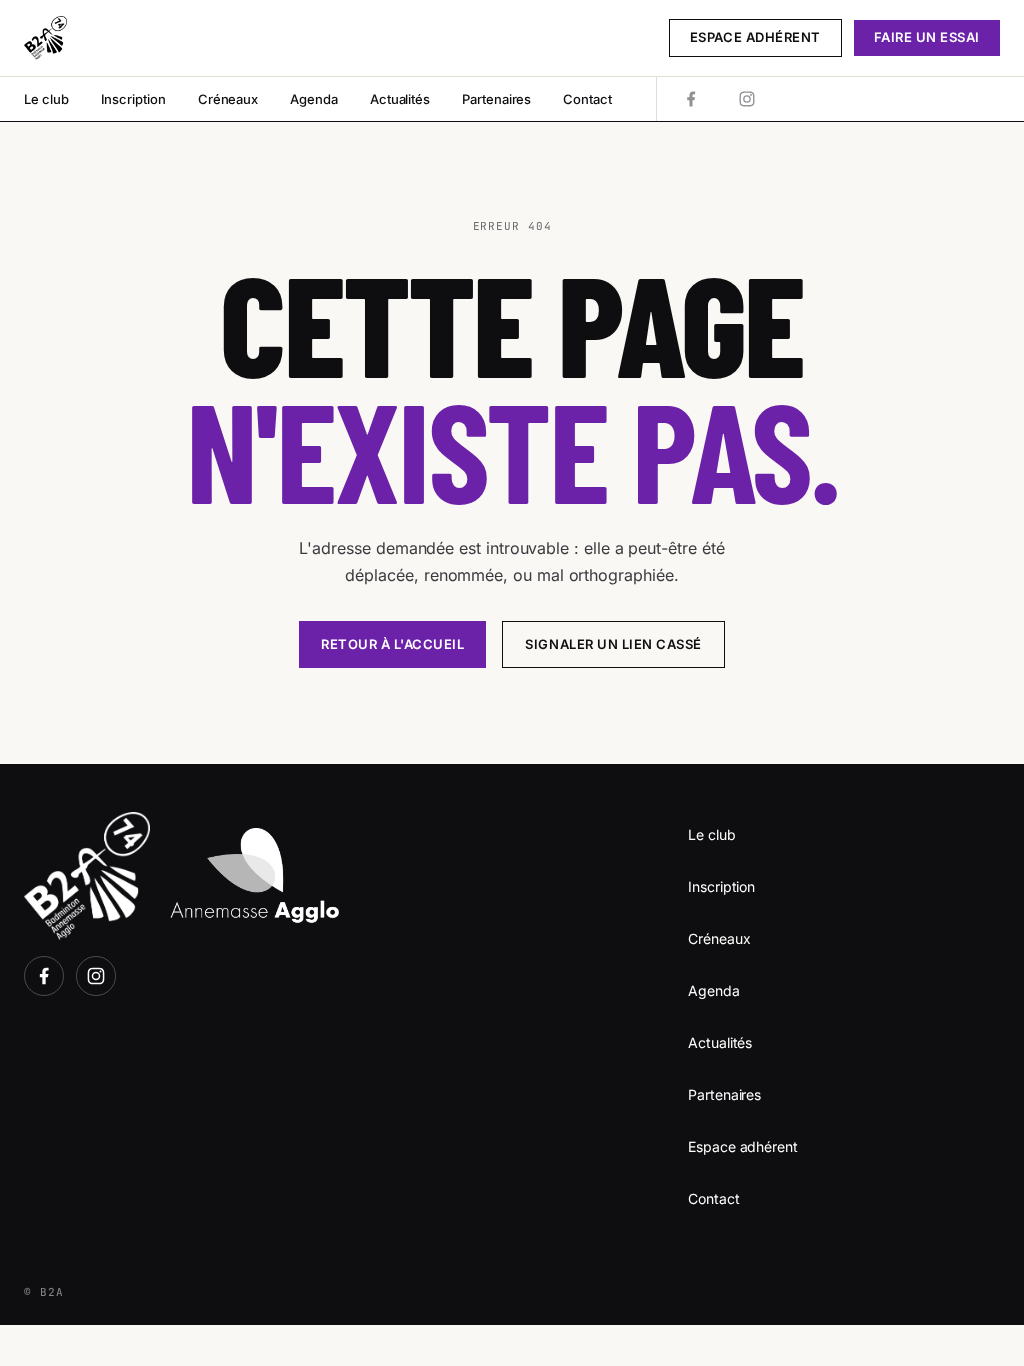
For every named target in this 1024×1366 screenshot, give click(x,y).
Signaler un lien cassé (613, 644)
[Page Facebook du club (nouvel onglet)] (691, 99)
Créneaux (228, 99)
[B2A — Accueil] (45, 38)
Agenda (314, 99)
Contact (587, 99)
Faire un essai (927, 37)
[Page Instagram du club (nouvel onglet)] (747, 99)
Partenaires (496, 99)
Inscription (133, 99)
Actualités (400, 99)
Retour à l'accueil (392, 644)
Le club (46, 99)
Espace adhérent (755, 37)
